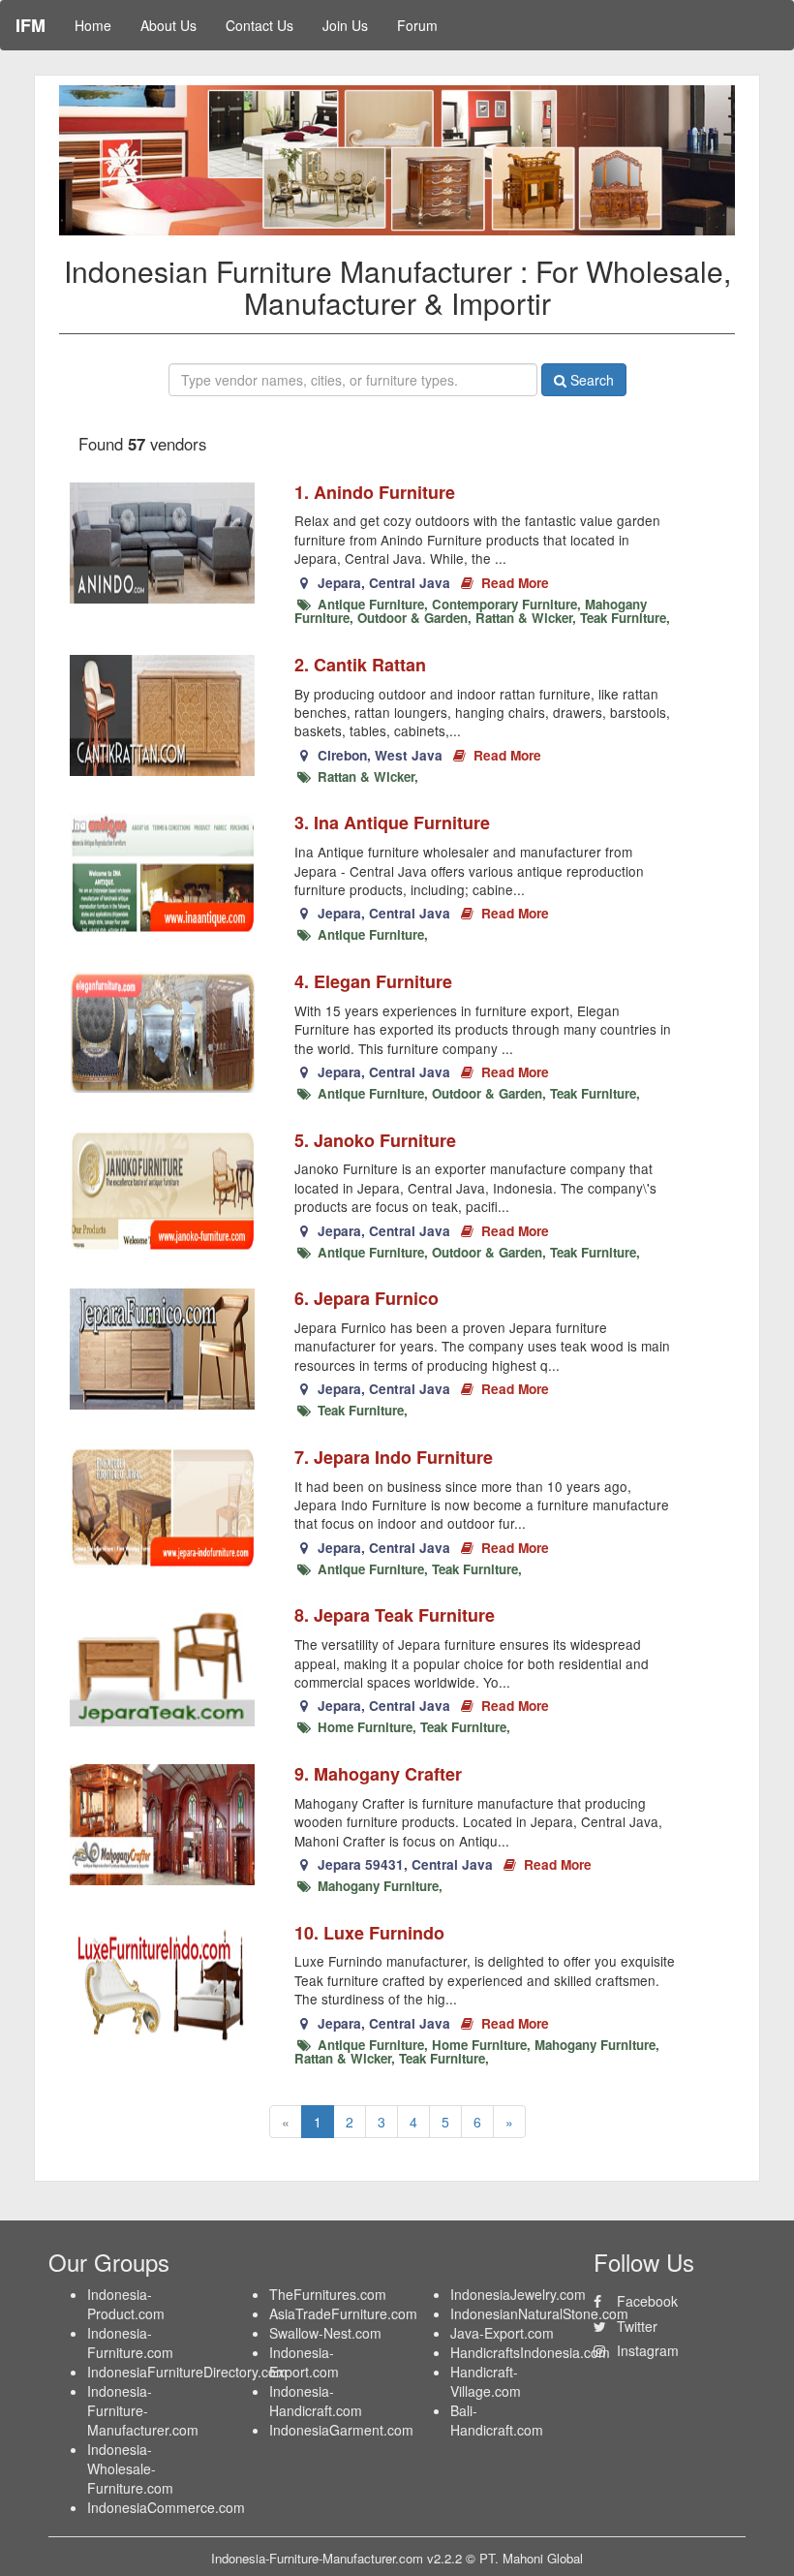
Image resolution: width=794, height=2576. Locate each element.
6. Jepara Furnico (366, 1298)
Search (590, 380)
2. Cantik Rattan (360, 665)
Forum (417, 25)
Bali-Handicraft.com (497, 2420)
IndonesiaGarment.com (341, 2430)
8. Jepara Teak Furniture (395, 1615)
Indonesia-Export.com (304, 2362)
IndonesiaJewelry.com (518, 2294)
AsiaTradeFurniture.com (343, 2313)
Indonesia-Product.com (126, 2304)
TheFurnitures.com (328, 2294)
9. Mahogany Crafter (378, 1774)
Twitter (635, 2326)
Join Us (345, 25)
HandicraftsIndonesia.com (530, 2352)
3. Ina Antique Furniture (392, 822)
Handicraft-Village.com (486, 2381)
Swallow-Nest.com (325, 2333)
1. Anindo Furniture (375, 492)
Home (93, 25)
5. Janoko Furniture (375, 1140)
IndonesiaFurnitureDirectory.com (187, 2372)
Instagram (646, 2350)
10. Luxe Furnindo (369, 1933)
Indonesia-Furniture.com (130, 2343)
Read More (513, 583)
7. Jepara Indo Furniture (394, 1457)
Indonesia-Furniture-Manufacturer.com (143, 2410)
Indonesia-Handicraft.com (316, 2401)
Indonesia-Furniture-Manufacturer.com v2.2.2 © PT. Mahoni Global (397, 2558)
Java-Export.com (502, 2333)
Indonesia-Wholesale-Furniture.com (130, 2468)
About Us (168, 25)
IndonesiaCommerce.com (166, 2507)
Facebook (645, 2301)
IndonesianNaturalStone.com (539, 2313)
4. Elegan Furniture (373, 981)
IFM (31, 25)
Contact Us (260, 25)
